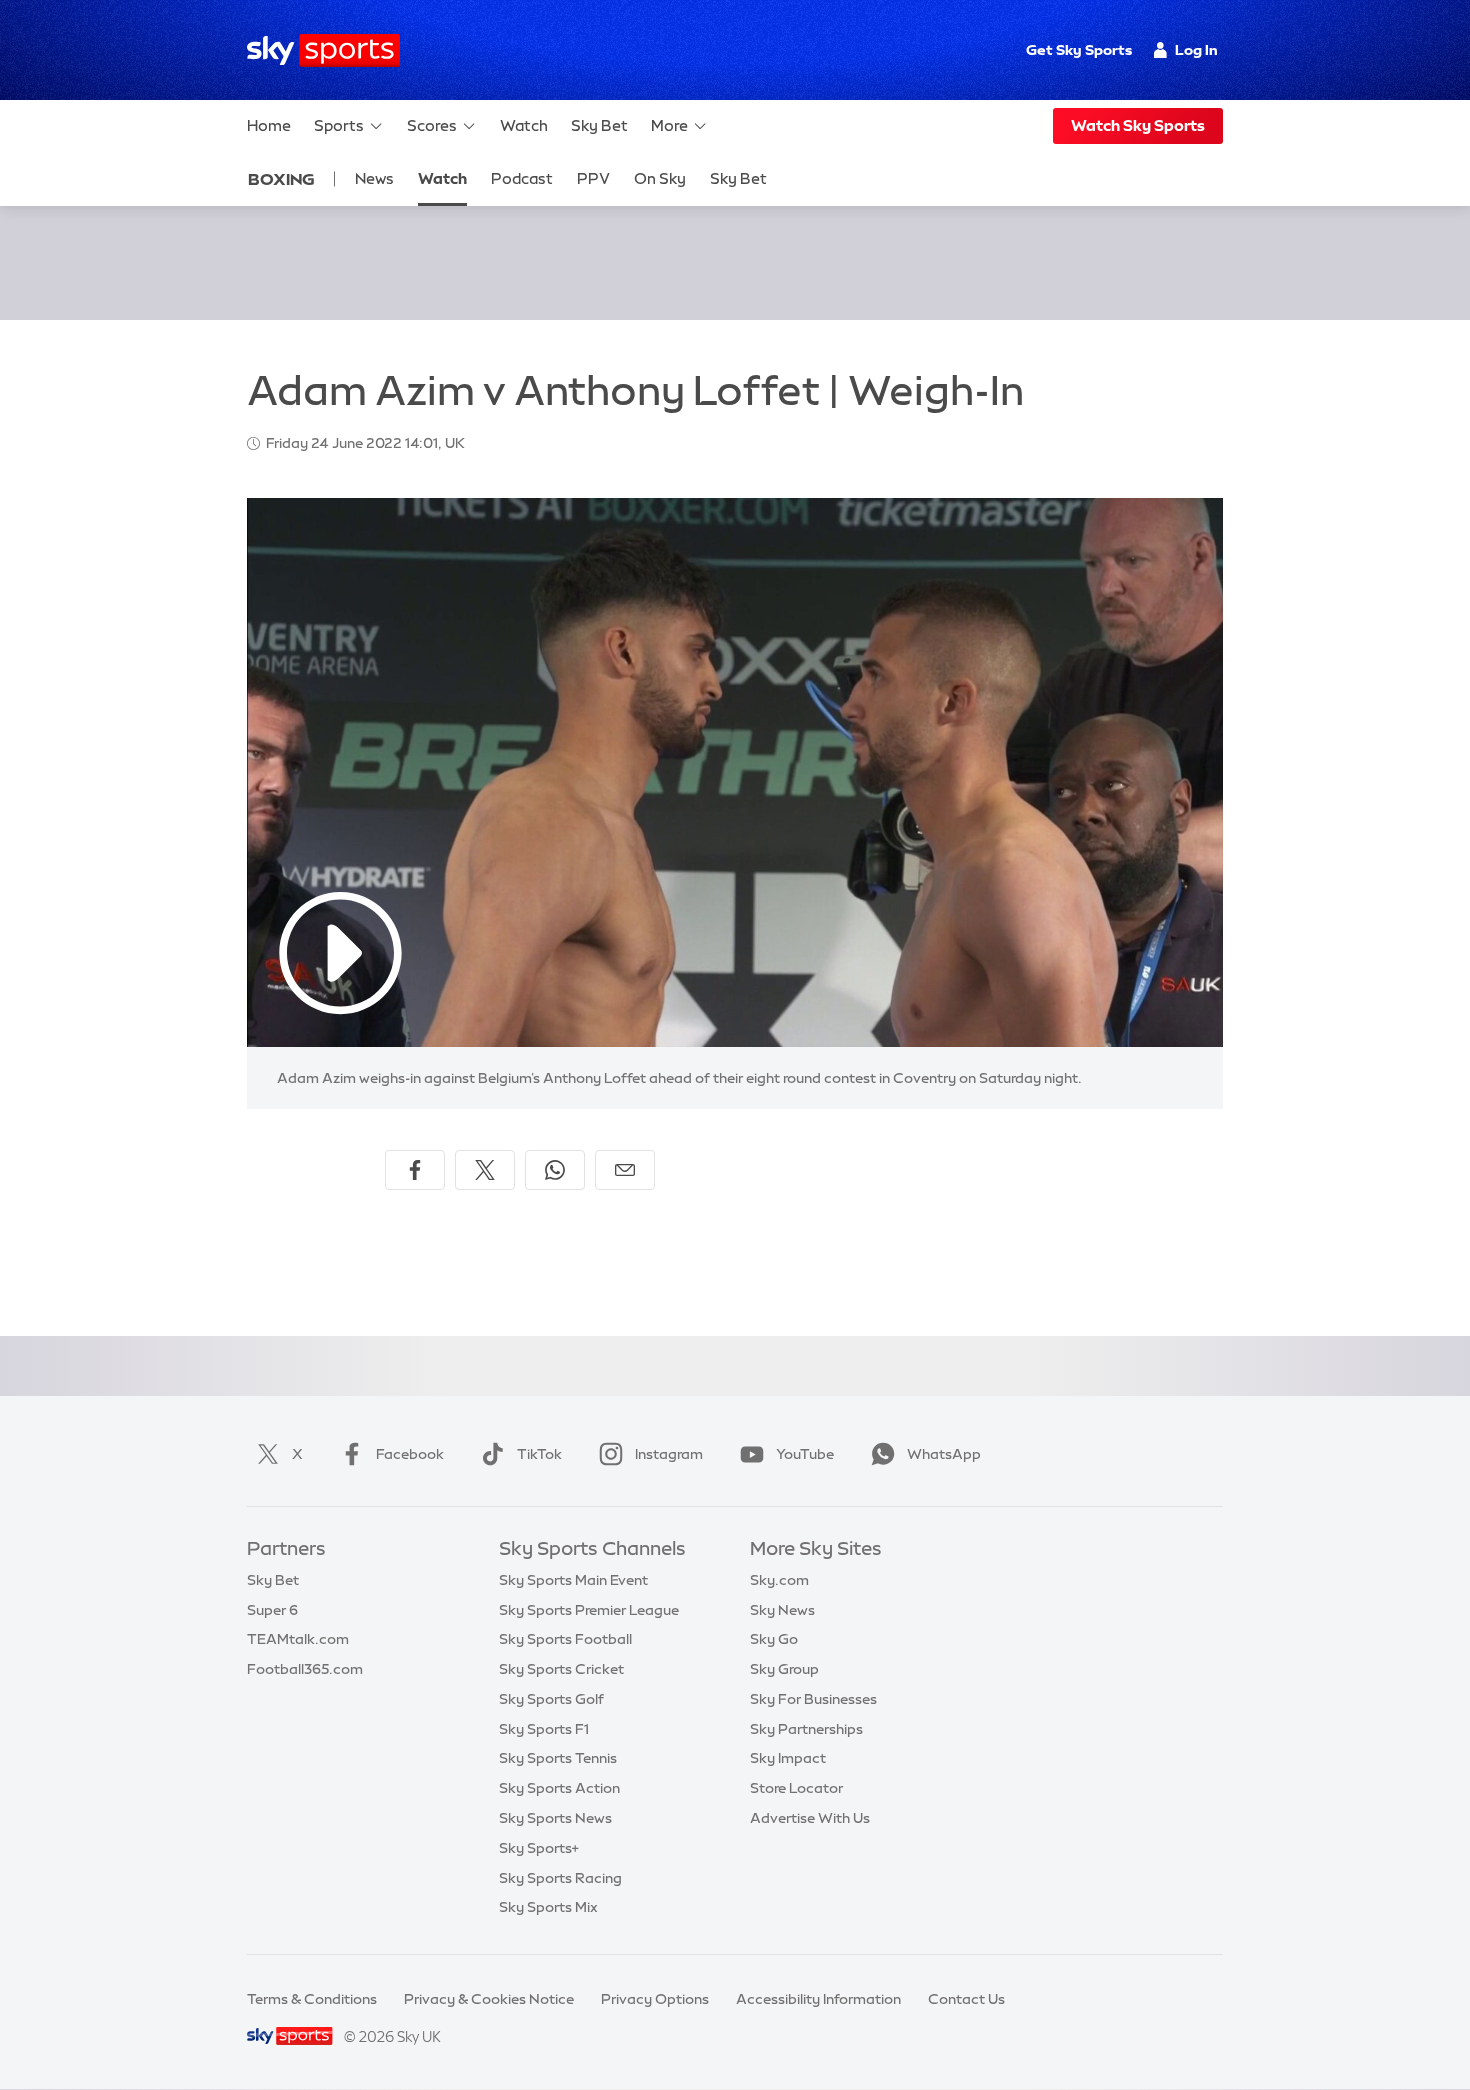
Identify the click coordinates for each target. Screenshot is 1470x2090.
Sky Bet (599, 125)
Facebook (410, 1454)
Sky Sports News (555, 1818)
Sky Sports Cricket (561, 1669)
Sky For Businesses (813, 1699)
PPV (593, 178)
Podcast (522, 178)
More (669, 125)
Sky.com (779, 1580)
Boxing (281, 179)
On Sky (660, 178)
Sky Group (784, 1669)
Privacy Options (655, 1999)
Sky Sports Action (559, 1788)
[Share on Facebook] (415, 1170)
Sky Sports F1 (544, 1729)
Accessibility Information (818, 1999)
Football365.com (305, 1669)
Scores (432, 125)
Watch (524, 125)
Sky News (782, 1610)
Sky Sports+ (539, 1848)
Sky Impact (788, 1758)
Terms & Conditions (312, 1999)
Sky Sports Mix (548, 1907)
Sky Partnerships (806, 1729)
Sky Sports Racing (560, 1878)
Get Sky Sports (1079, 50)
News (374, 178)
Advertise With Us (810, 1818)
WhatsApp (944, 1454)
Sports (339, 125)
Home (269, 125)
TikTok (539, 1454)
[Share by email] (625, 1170)
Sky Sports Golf (551, 1699)
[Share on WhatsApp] (555, 1170)
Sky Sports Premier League (589, 1610)
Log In (1196, 50)
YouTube (805, 1454)
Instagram (669, 1454)
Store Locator (796, 1788)
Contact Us (966, 1999)
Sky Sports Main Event (573, 1580)
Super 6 (272, 1610)
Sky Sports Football (565, 1639)
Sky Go (774, 1639)
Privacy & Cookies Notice (489, 1999)
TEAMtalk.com (298, 1639)
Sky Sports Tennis (558, 1758)
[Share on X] (485, 1170)
